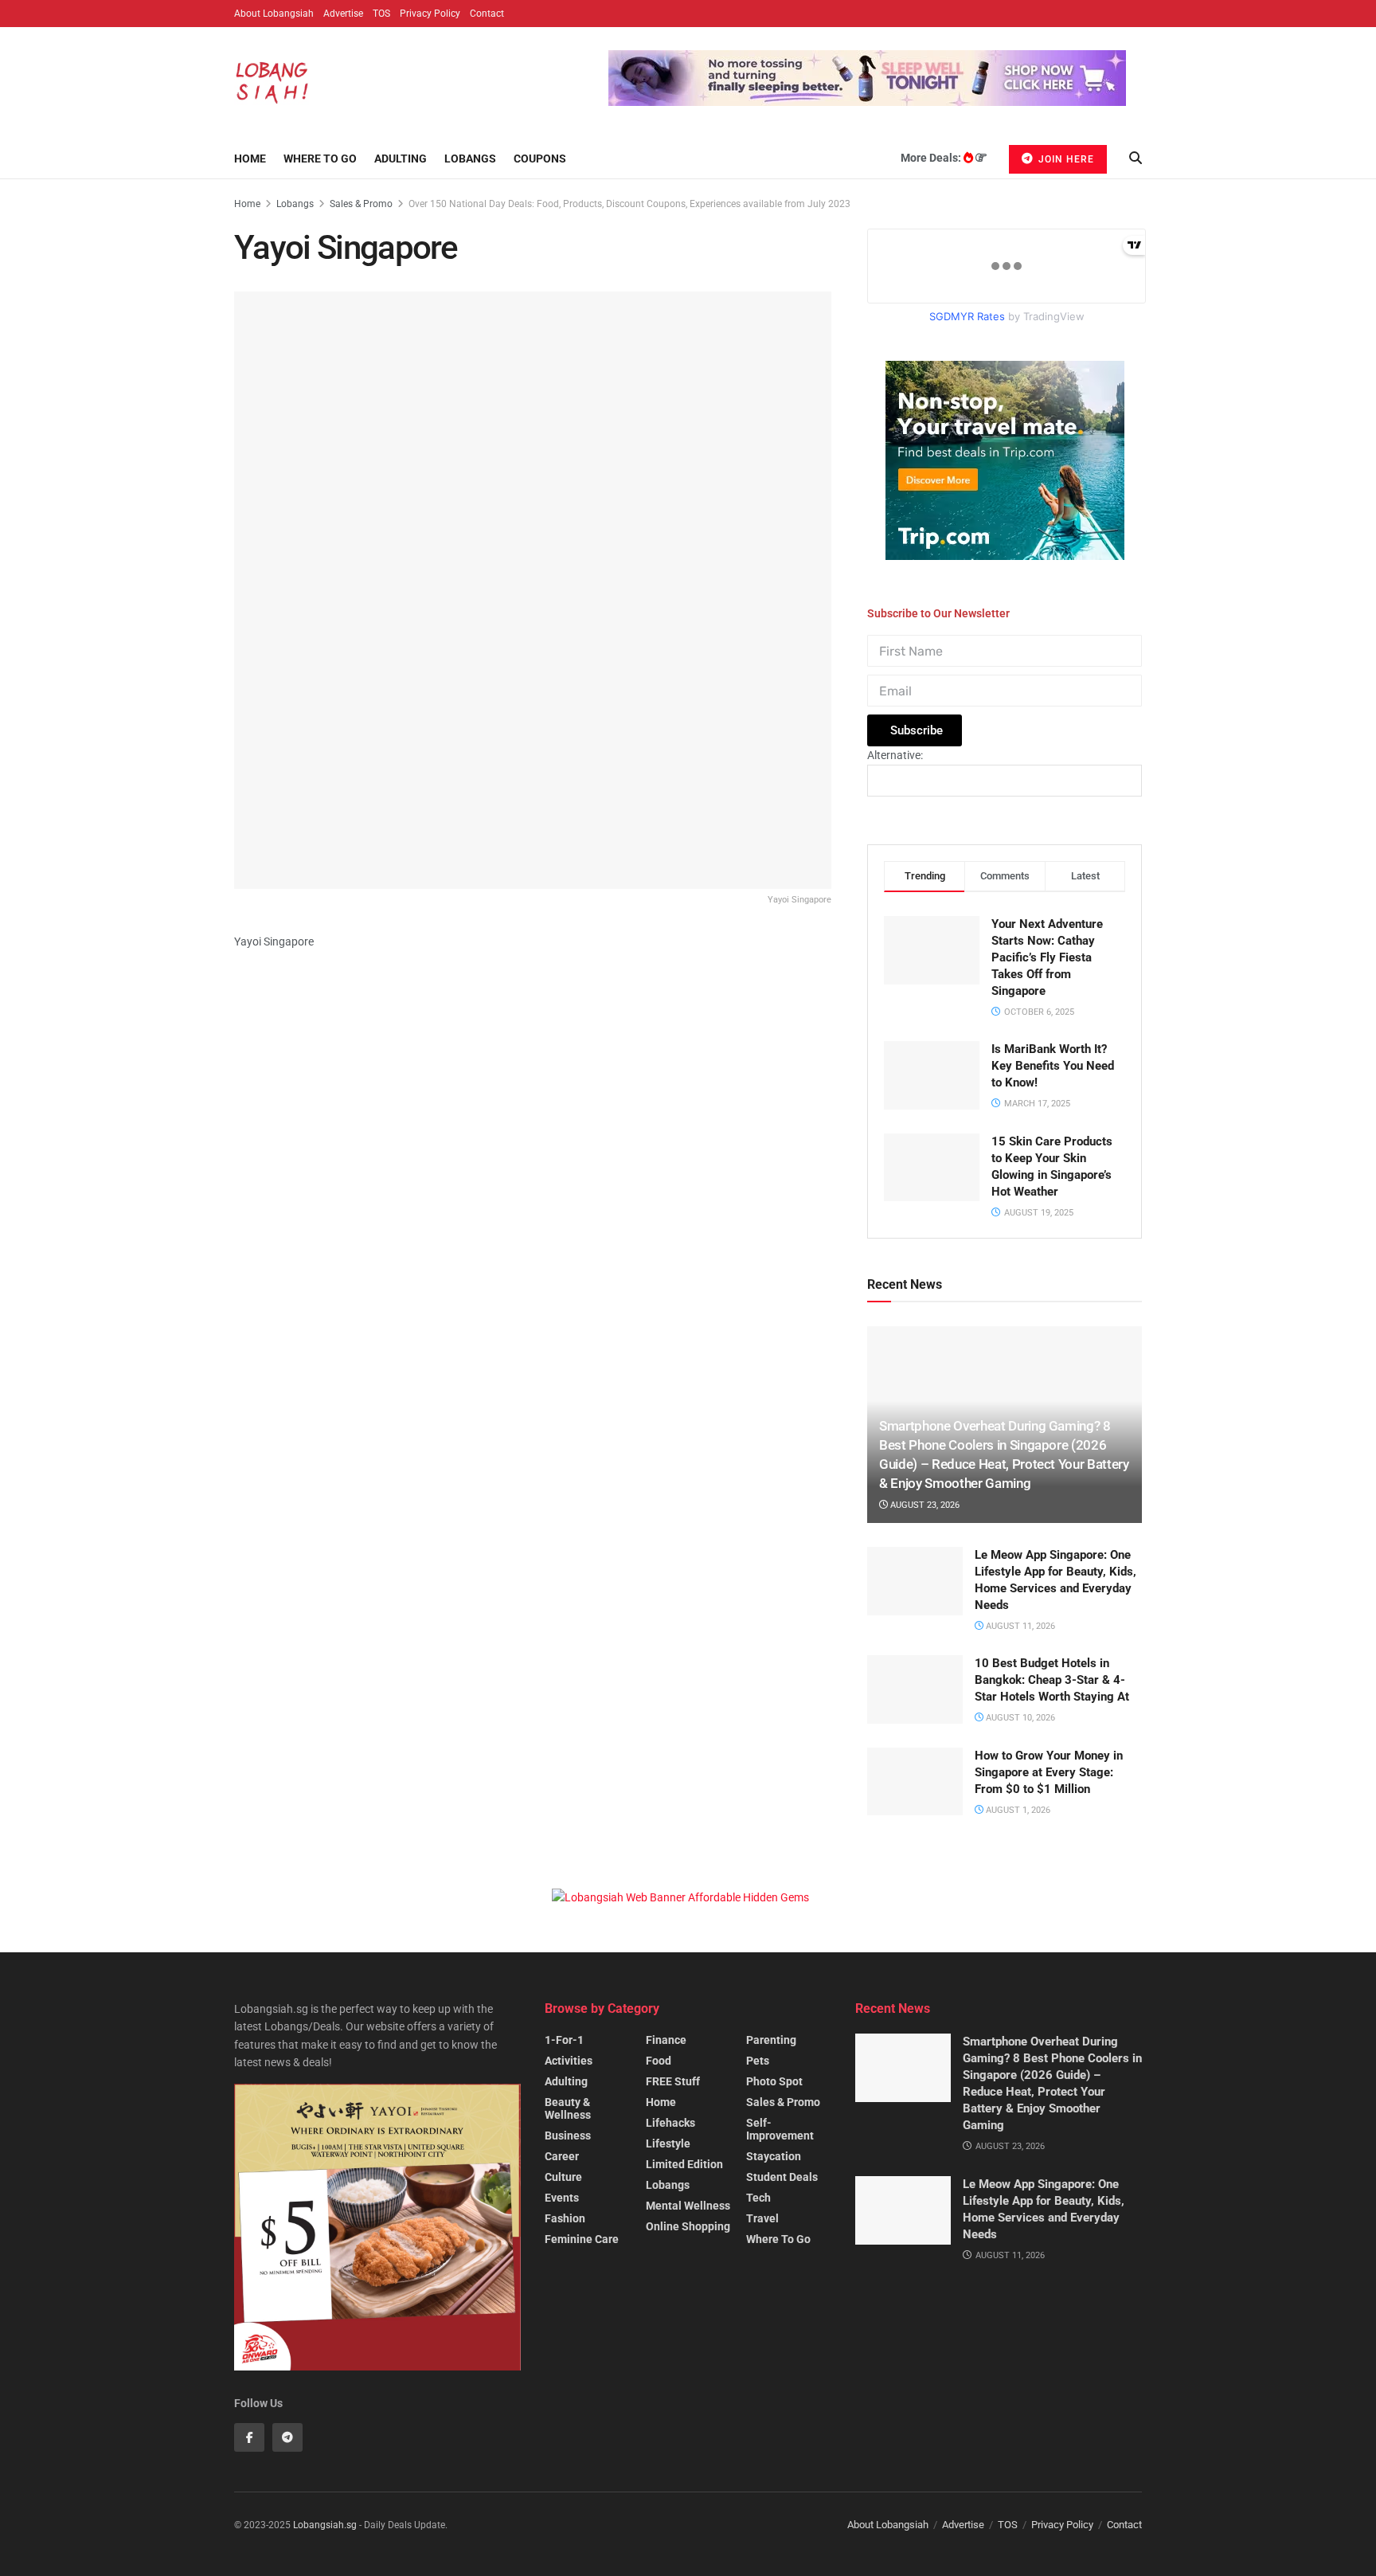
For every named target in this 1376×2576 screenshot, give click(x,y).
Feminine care (582, 2239)
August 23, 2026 (924, 1505)
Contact (487, 14)
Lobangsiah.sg (325, 2525)
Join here (1065, 159)
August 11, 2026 (1019, 1626)
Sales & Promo (361, 204)
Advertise (343, 14)
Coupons (540, 159)
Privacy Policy (430, 14)
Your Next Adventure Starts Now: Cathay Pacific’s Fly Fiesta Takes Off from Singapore (1047, 957)
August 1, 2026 (1017, 1810)
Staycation (774, 2156)
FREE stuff (673, 2081)
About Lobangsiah (274, 14)
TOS (381, 14)
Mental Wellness (688, 2206)
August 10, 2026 (1019, 1718)
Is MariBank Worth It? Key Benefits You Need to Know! (1053, 1066)
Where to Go (320, 159)
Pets (758, 2061)
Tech (758, 2198)
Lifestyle (668, 2143)
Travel (762, 2218)
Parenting (771, 2040)
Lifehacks (670, 2123)
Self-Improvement (780, 2129)
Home (250, 159)
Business (568, 2136)
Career (562, 2156)
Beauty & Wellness (568, 2108)
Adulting (401, 159)
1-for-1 (564, 2040)
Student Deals (782, 2177)
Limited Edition (684, 2164)
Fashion (565, 2218)
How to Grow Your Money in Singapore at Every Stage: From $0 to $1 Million (1049, 1772)
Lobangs (470, 159)
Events (562, 2198)
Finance (666, 2040)
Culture (563, 2177)
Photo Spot (774, 2081)
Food (659, 2061)
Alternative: (895, 755)
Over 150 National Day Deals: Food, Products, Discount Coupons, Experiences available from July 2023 (629, 204)
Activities (569, 2061)
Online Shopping (688, 2226)
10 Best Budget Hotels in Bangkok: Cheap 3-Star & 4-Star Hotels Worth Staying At (1052, 1680)
